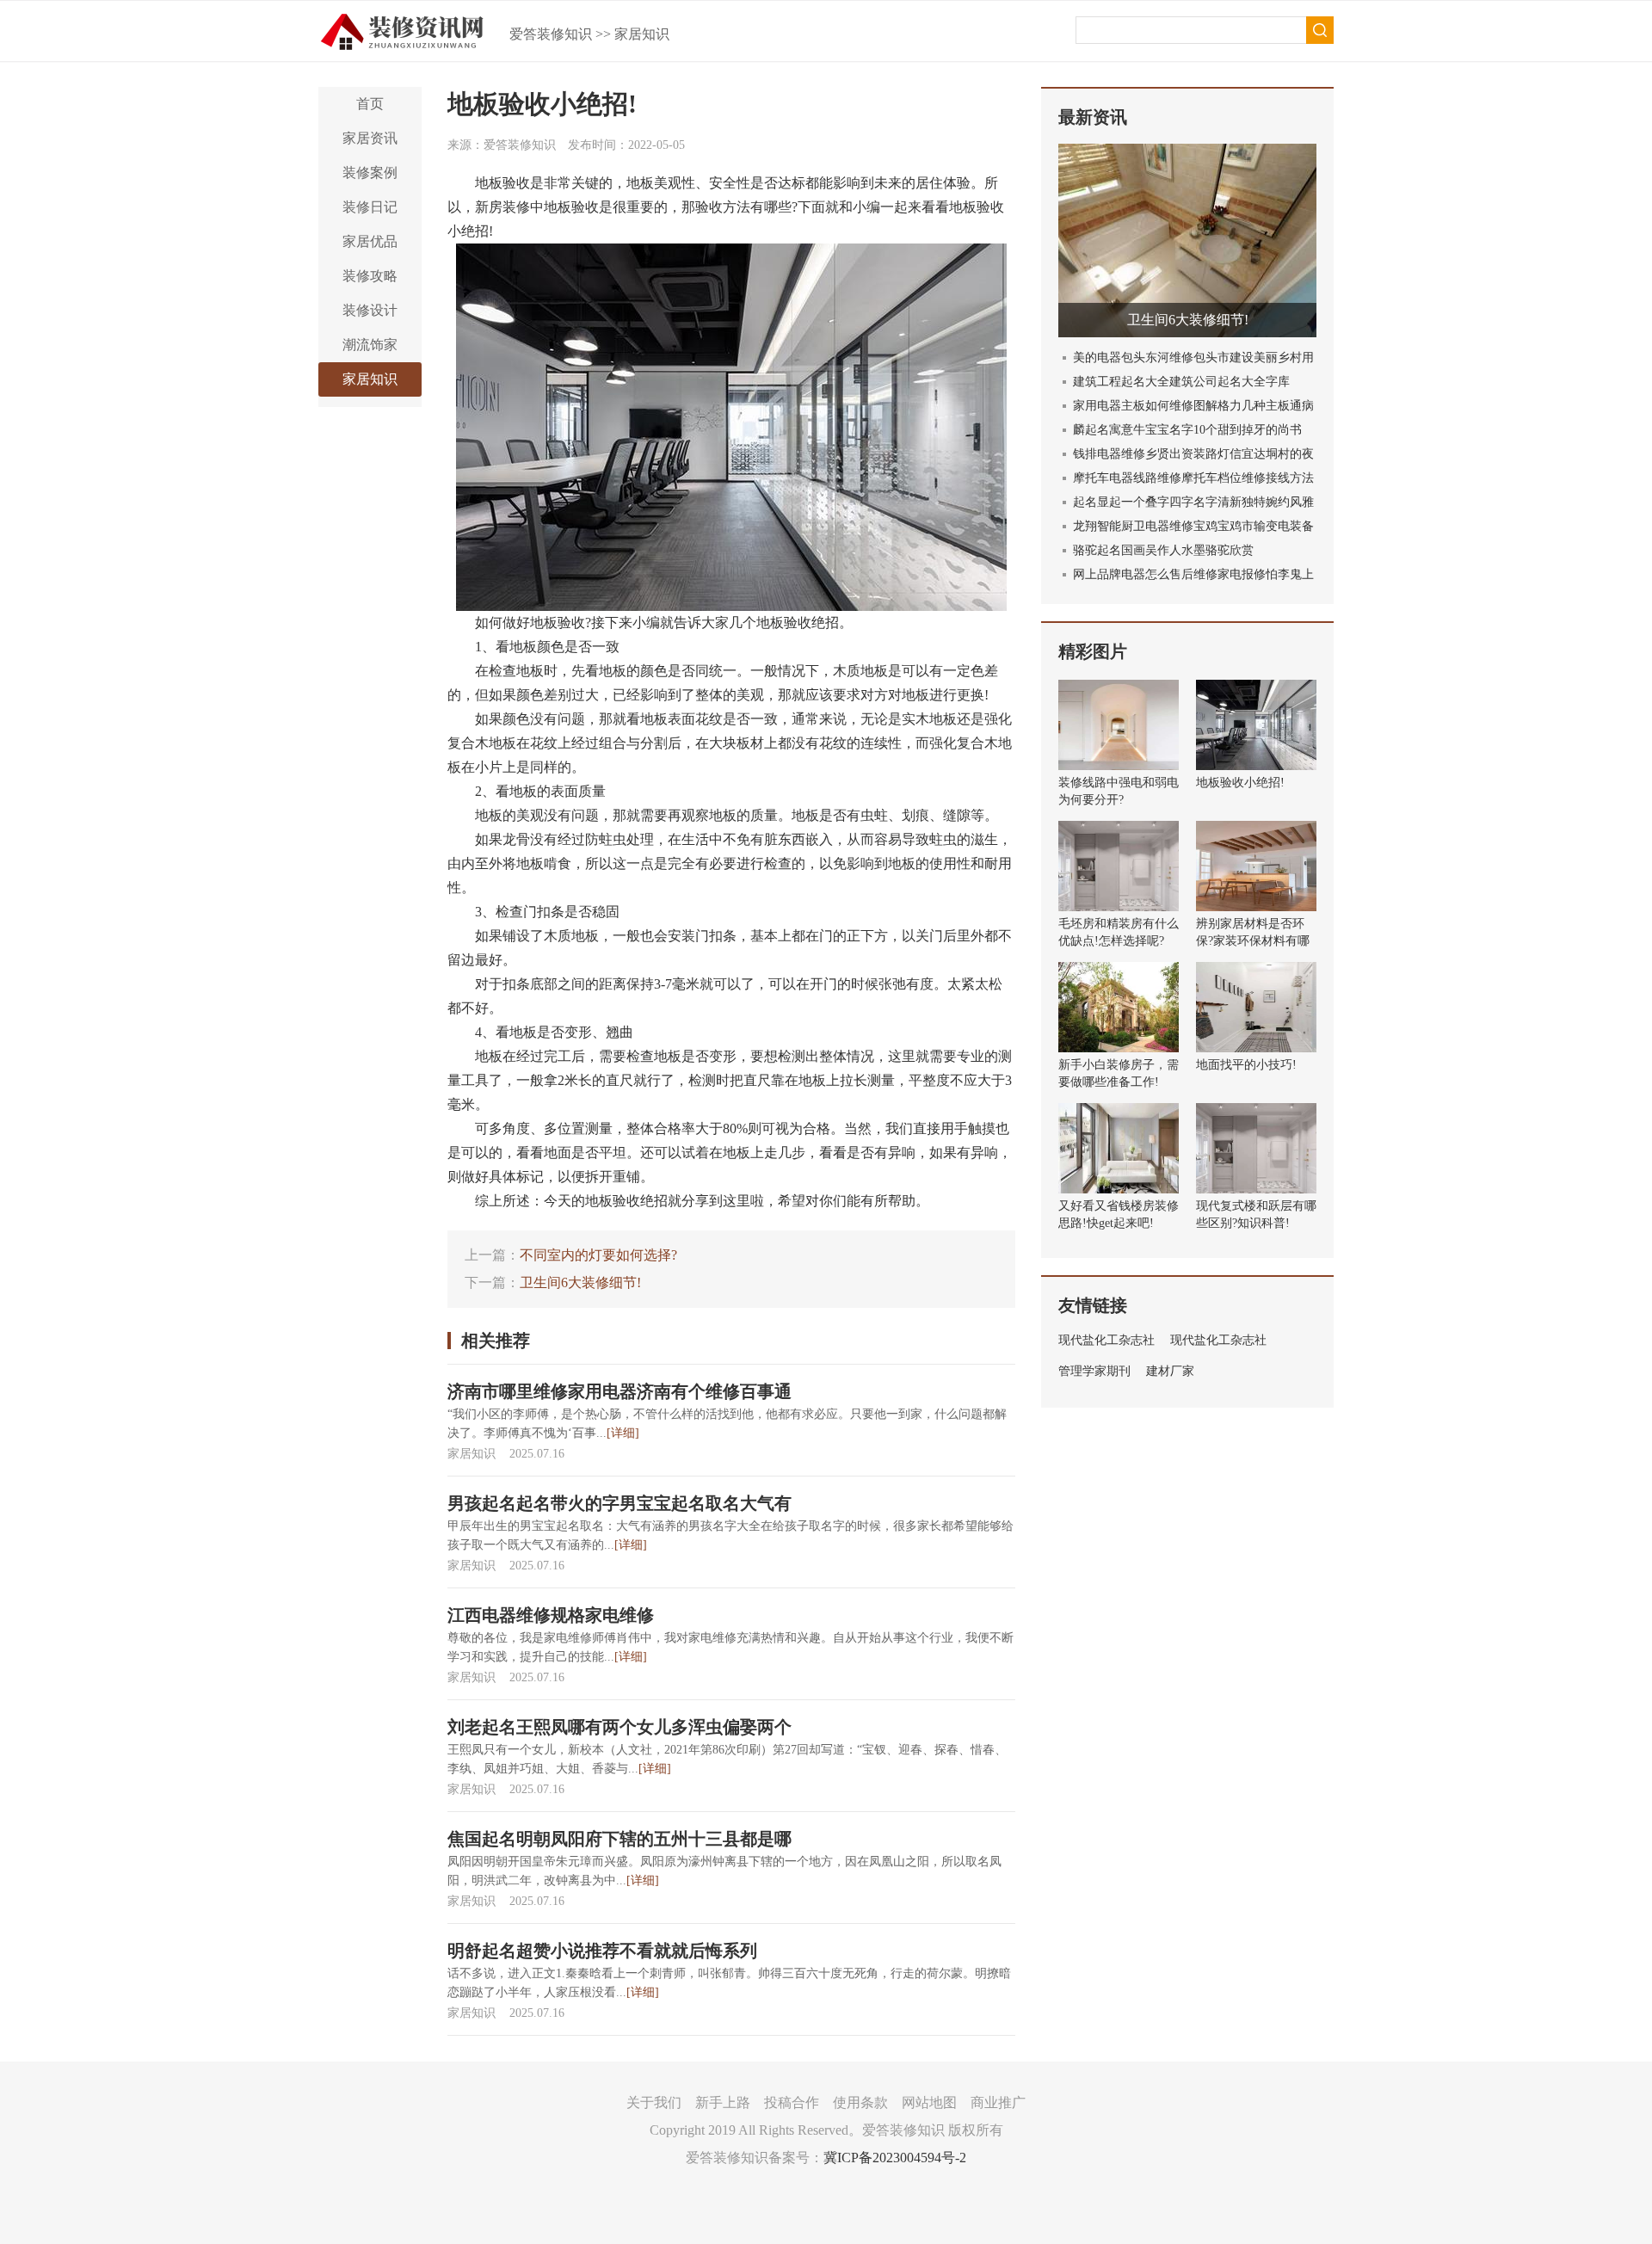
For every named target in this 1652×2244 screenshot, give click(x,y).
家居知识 (642, 34)
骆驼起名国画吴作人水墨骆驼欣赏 (1163, 550)
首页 (370, 104)
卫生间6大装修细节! (580, 1282)
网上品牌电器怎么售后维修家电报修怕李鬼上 (1193, 574)
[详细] (623, 1433)
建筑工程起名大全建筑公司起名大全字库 (1181, 382)
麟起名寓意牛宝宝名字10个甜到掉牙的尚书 (1187, 430)
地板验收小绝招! (1240, 783)
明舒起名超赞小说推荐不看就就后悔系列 (602, 1951)
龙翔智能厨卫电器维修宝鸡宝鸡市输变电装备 (1193, 526)
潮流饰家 (370, 345)
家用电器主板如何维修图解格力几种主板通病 (1193, 406)
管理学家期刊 (1094, 1371)
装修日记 (370, 207)
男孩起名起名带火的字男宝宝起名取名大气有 (619, 1503)
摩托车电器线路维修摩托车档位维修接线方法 (1193, 478)
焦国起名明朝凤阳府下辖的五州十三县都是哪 (619, 1839)
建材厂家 (1170, 1371)
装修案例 (370, 173)
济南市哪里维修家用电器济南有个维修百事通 (619, 1391)
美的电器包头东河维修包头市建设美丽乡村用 (1193, 358)
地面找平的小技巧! (1246, 1065)
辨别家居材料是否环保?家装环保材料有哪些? (1253, 941)
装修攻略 (370, 276)
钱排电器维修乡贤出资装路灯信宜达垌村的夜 (1193, 454)
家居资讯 (370, 138)
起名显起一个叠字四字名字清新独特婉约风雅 (1193, 502)
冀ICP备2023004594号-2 (895, 2158)
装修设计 (370, 310)
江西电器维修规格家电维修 (551, 1615)
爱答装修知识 (551, 34)
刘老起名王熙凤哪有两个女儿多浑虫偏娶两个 (619, 1727)
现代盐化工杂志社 (1106, 1340)
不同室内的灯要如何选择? (598, 1255)
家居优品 (370, 241)
